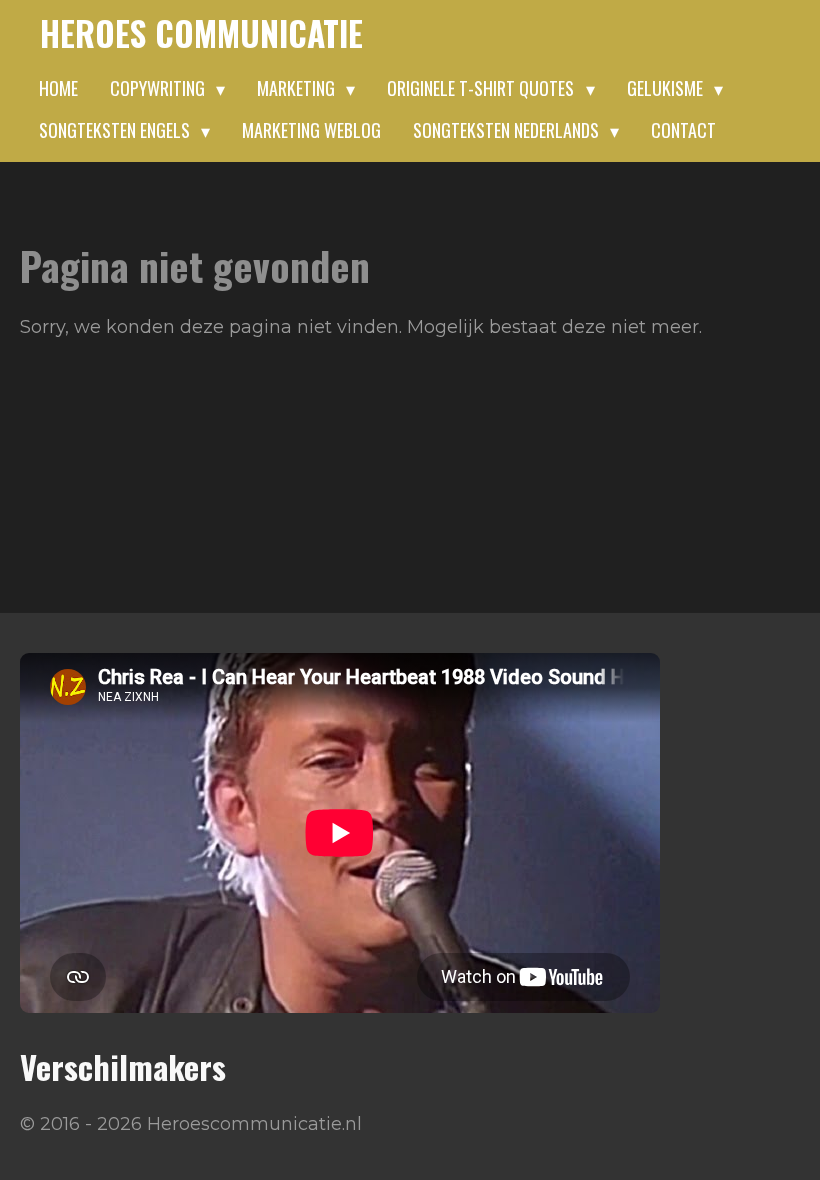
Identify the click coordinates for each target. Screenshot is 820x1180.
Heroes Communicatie (201, 33)
